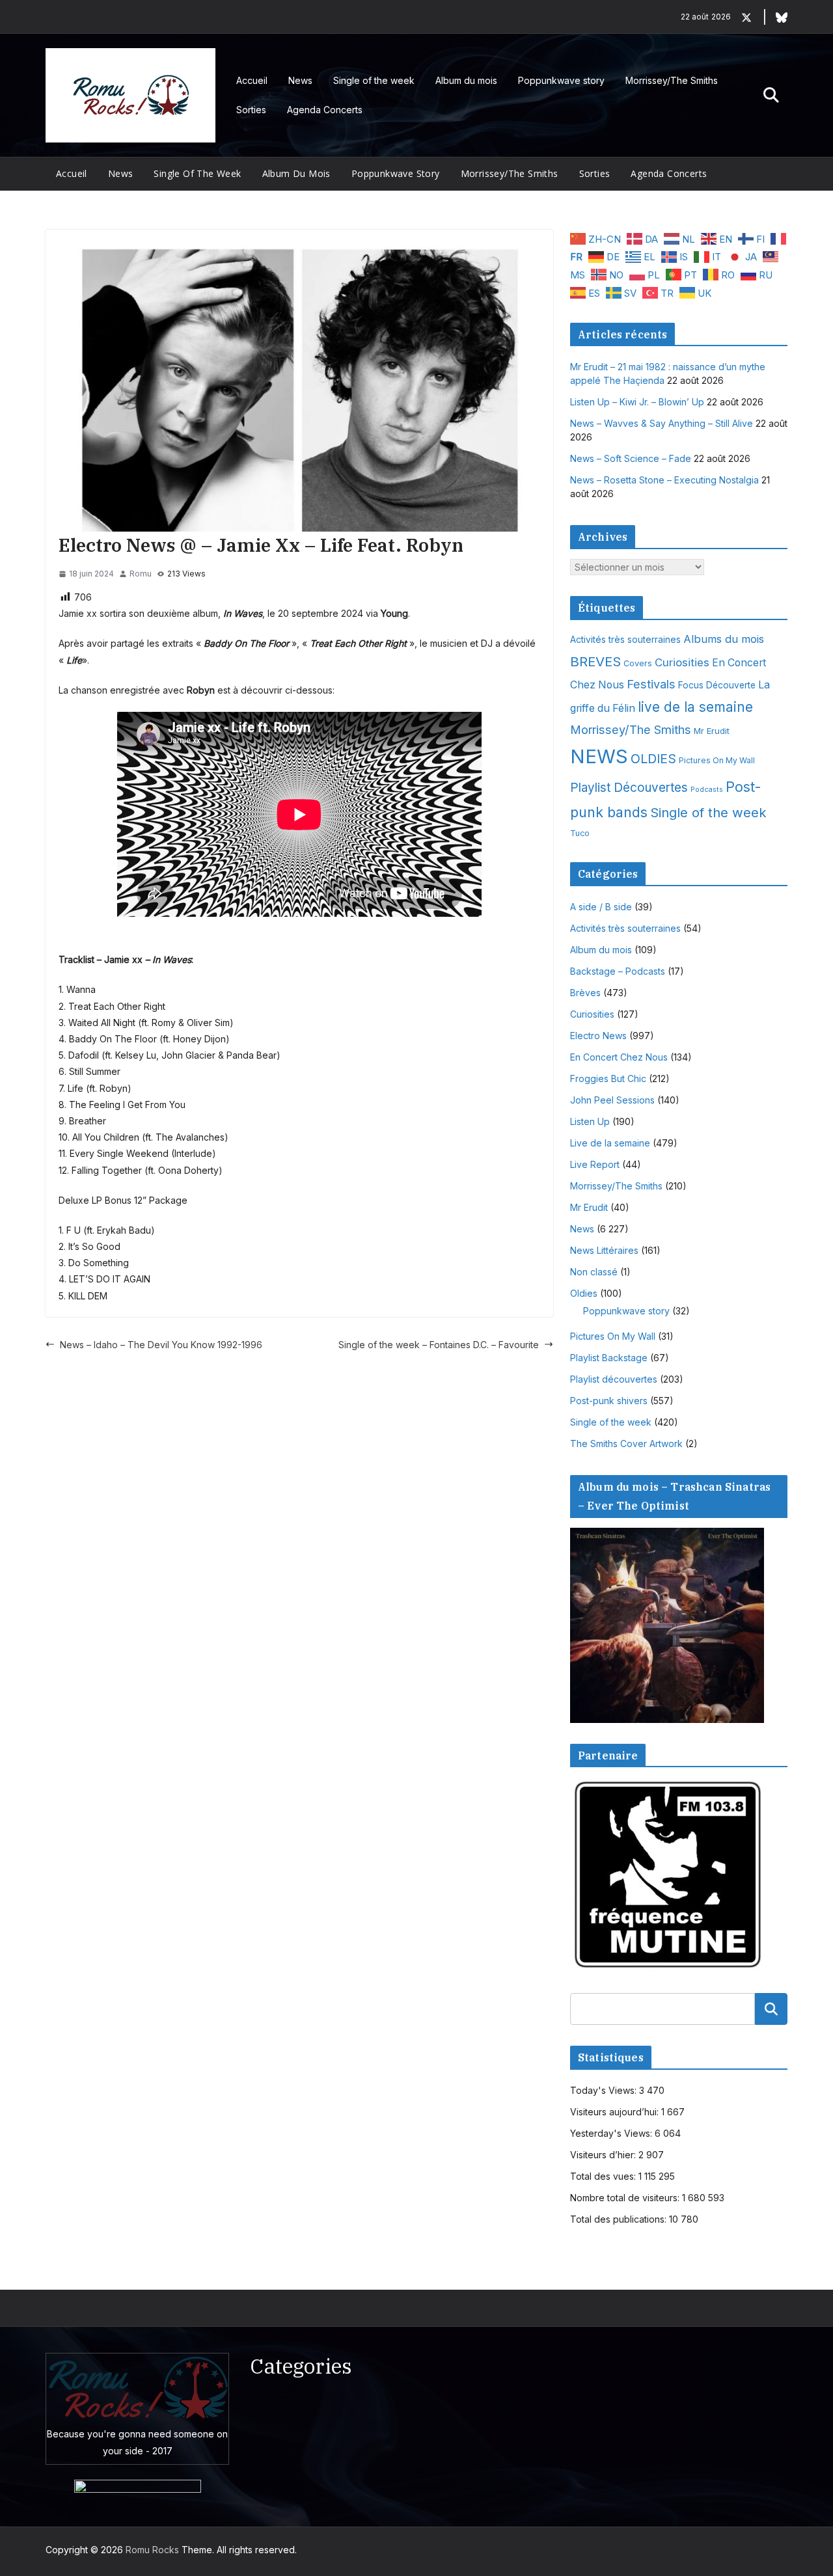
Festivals (651, 684)
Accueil (252, 80)
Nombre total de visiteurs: (626, 2198)
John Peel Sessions (612, 1100)
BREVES (595, 661)
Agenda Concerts (325, 110)
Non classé (594, 1272)
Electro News (598, 1036)
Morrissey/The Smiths (672, 80)
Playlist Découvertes (629, 788)
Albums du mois (724, 639)
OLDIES (653, 759)
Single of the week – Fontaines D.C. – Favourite (439, 1345)
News (300, 80)
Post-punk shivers (609, 1401)
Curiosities (682, 662)
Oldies (584, 1293)
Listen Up (590, 1121)
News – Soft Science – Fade (631, 458)
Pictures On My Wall (717, 760)
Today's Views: (605, 2090)
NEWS (599, 756)
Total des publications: (620, 2219)
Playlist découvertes (614, 1379)
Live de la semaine (610, 1143)
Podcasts (707, 790)
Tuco (580, 833)
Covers (638, 663)
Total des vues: (604, 2176)
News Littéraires (604, 1250)
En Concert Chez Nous (619, 1057)
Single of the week (374, 80)
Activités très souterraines (625, 640)
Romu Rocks (152, 2550)
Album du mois (466, 80)
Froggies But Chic (608, 1078)
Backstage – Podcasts (618, 971)
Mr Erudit (712, 731)
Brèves (585, 993)
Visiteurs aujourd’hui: (616, 2112)
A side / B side (601, 907)
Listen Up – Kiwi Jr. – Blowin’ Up (637, 402)
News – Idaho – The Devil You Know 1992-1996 (161, 1345)
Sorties (251, 110)
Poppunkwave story (561, 80)
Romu (141, 574)
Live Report (595, 1164)
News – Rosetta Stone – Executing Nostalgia (664, 480)
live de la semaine (695, 707)
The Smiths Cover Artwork (626, 1444)
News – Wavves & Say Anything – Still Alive (662, 423)
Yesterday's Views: (612, 2133)
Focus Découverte (717, 685)
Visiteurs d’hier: (604, 2155)
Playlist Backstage (609, 1358)
